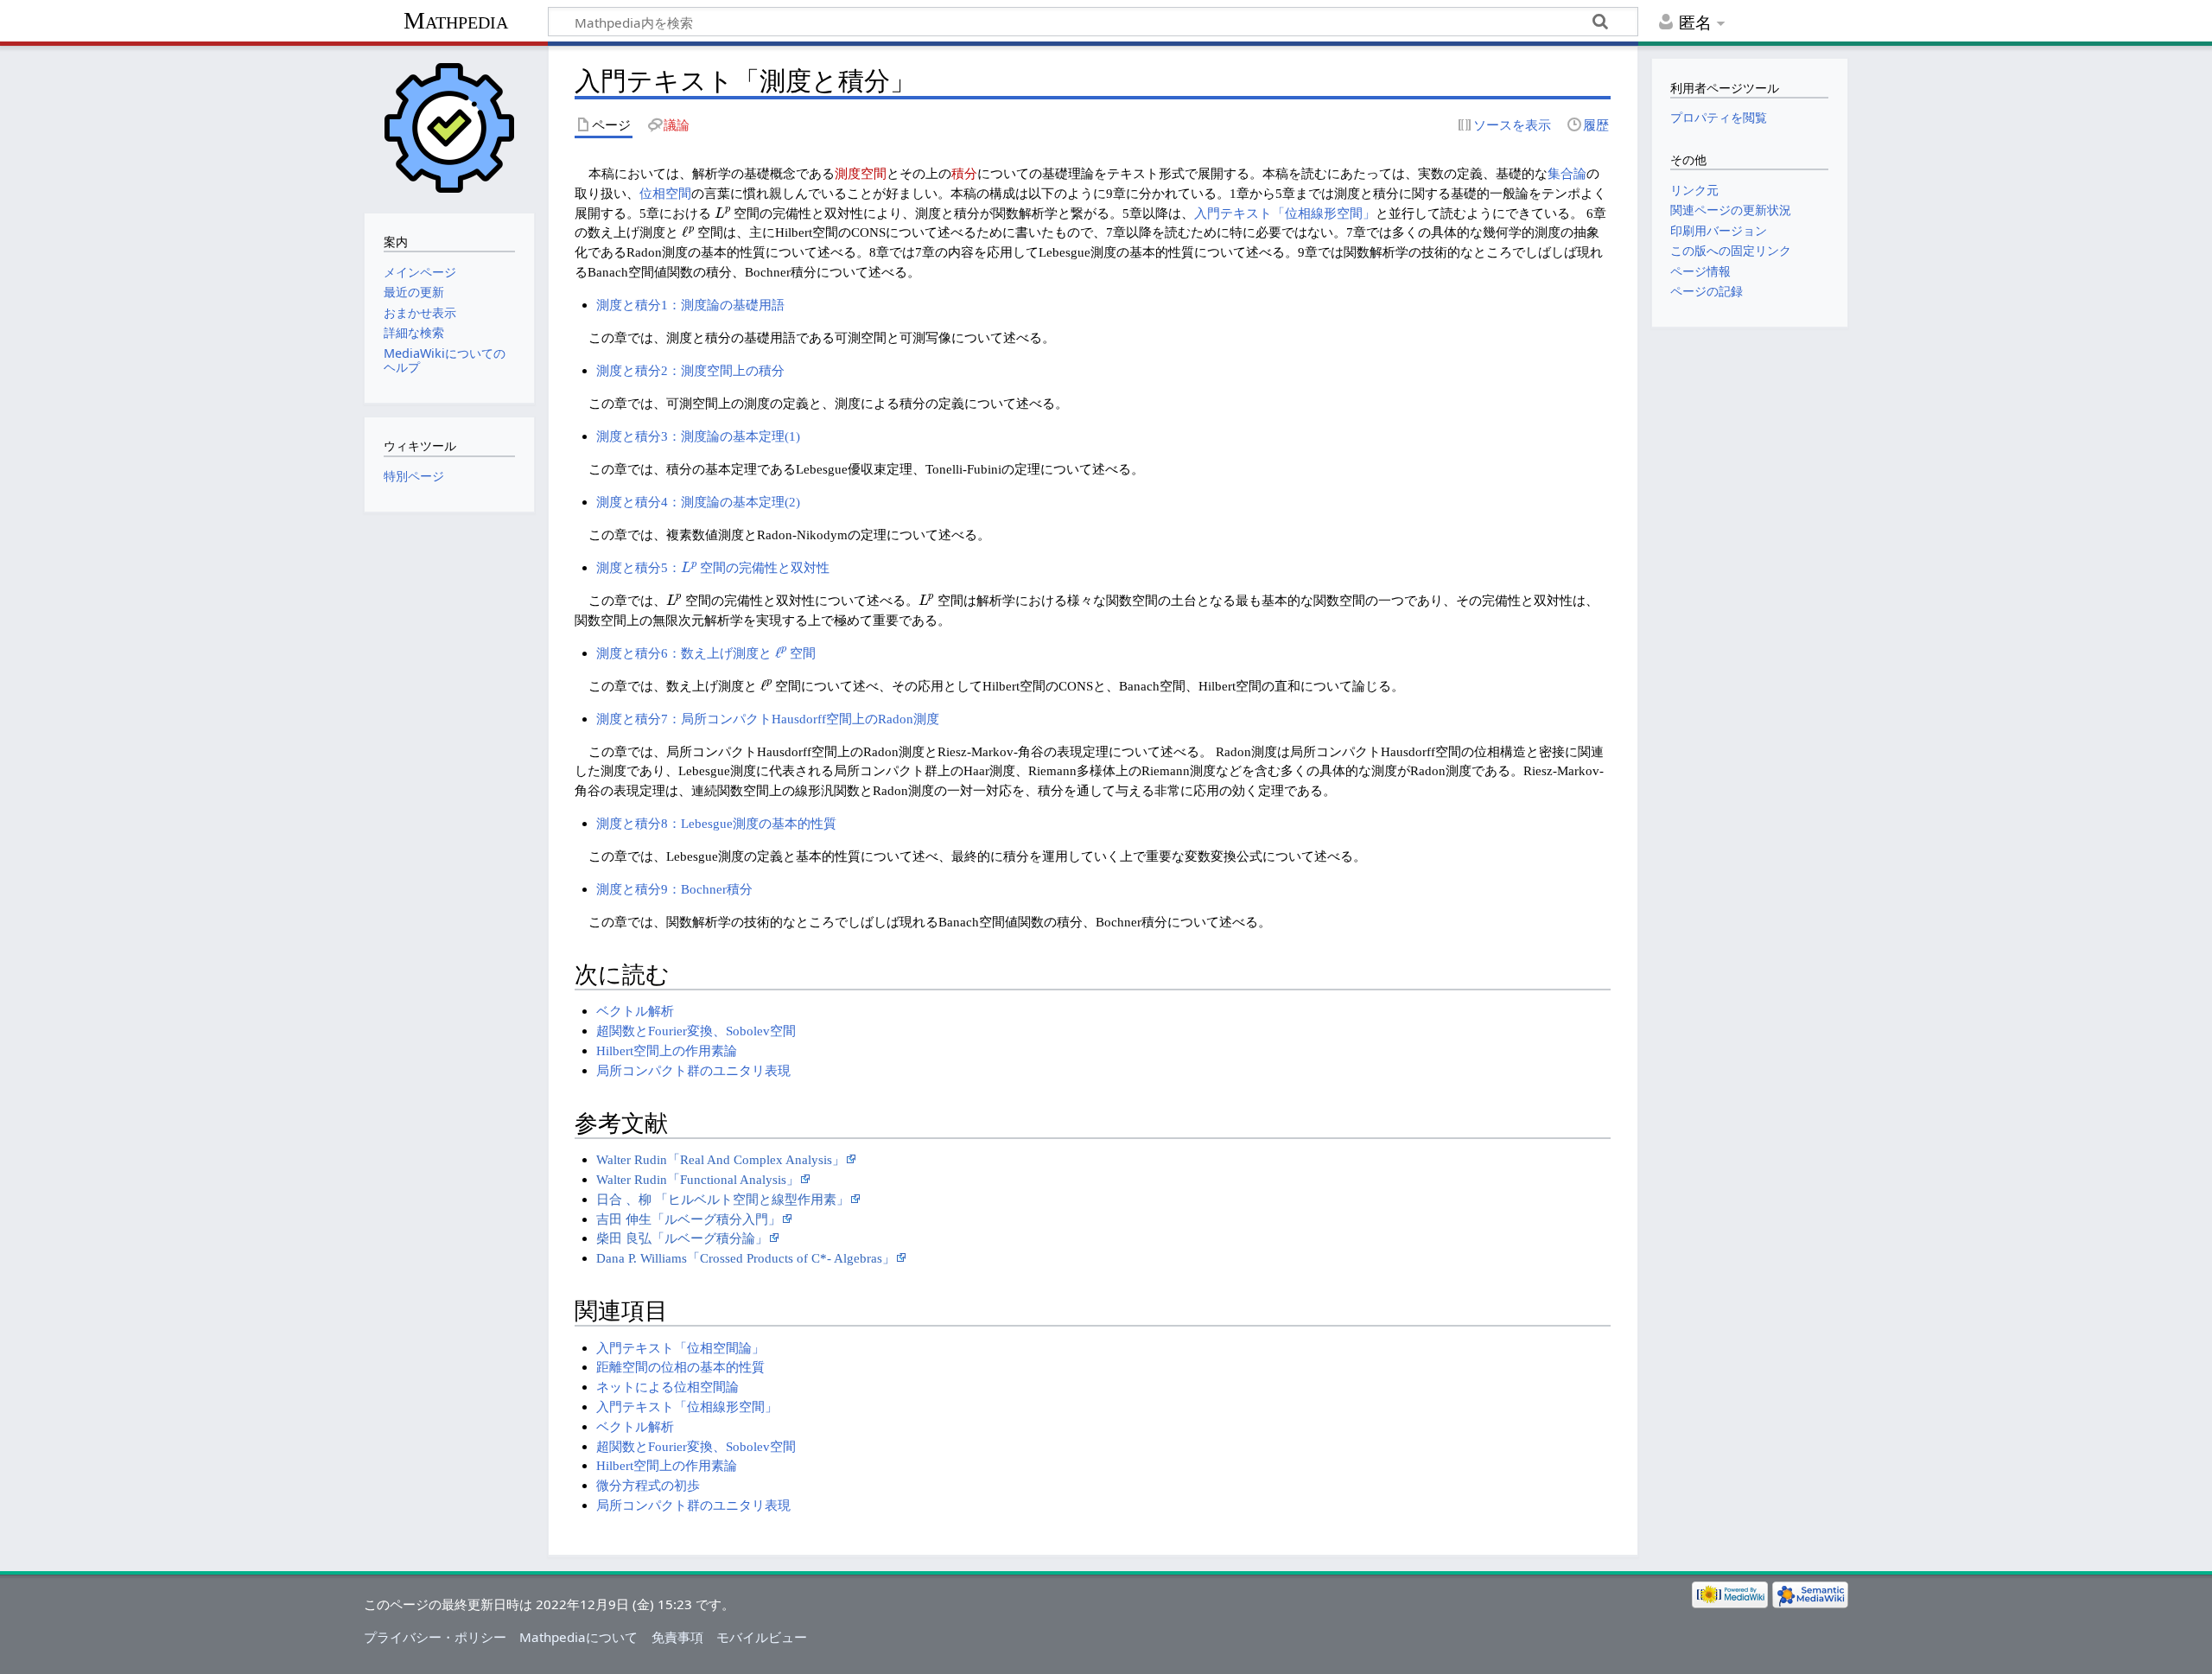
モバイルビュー (762, 1637)
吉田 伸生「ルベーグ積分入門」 (689, 1219)
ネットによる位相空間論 (667, 1387)
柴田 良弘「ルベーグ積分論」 (682, 1238)
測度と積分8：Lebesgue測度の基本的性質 (716, 823)
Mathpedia (456, 20)
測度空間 (861, 173)
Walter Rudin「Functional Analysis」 (698, 1179)
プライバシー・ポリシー (435, 1637)
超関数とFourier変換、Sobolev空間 (696, 1031)
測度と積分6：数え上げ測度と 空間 (706, 653)
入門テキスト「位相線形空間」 (1285, 213)
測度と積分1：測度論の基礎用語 (690, 305)
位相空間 (665, 193)
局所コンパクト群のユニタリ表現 (693, 1070)
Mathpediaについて (578, 1637)
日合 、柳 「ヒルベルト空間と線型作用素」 (723, 1199)
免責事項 (677, 1637)
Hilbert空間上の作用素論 (667, 1050)
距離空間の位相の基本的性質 (680, 1367)
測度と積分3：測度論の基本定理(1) (698, 436)
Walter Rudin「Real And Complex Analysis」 (721, 1159)
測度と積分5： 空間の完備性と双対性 (713, 567)
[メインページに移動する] (449, 127)
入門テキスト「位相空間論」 (680, 1348)
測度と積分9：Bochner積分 (674, 889)
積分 (964, 173)
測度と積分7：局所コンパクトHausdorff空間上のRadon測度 (768, 719)
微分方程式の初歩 (648, 1485)
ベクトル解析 (635, 1011)
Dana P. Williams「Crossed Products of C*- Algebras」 (746, 1258)
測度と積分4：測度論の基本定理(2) (698, 502)
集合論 (1567, 173)
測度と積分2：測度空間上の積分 (690, 370)
